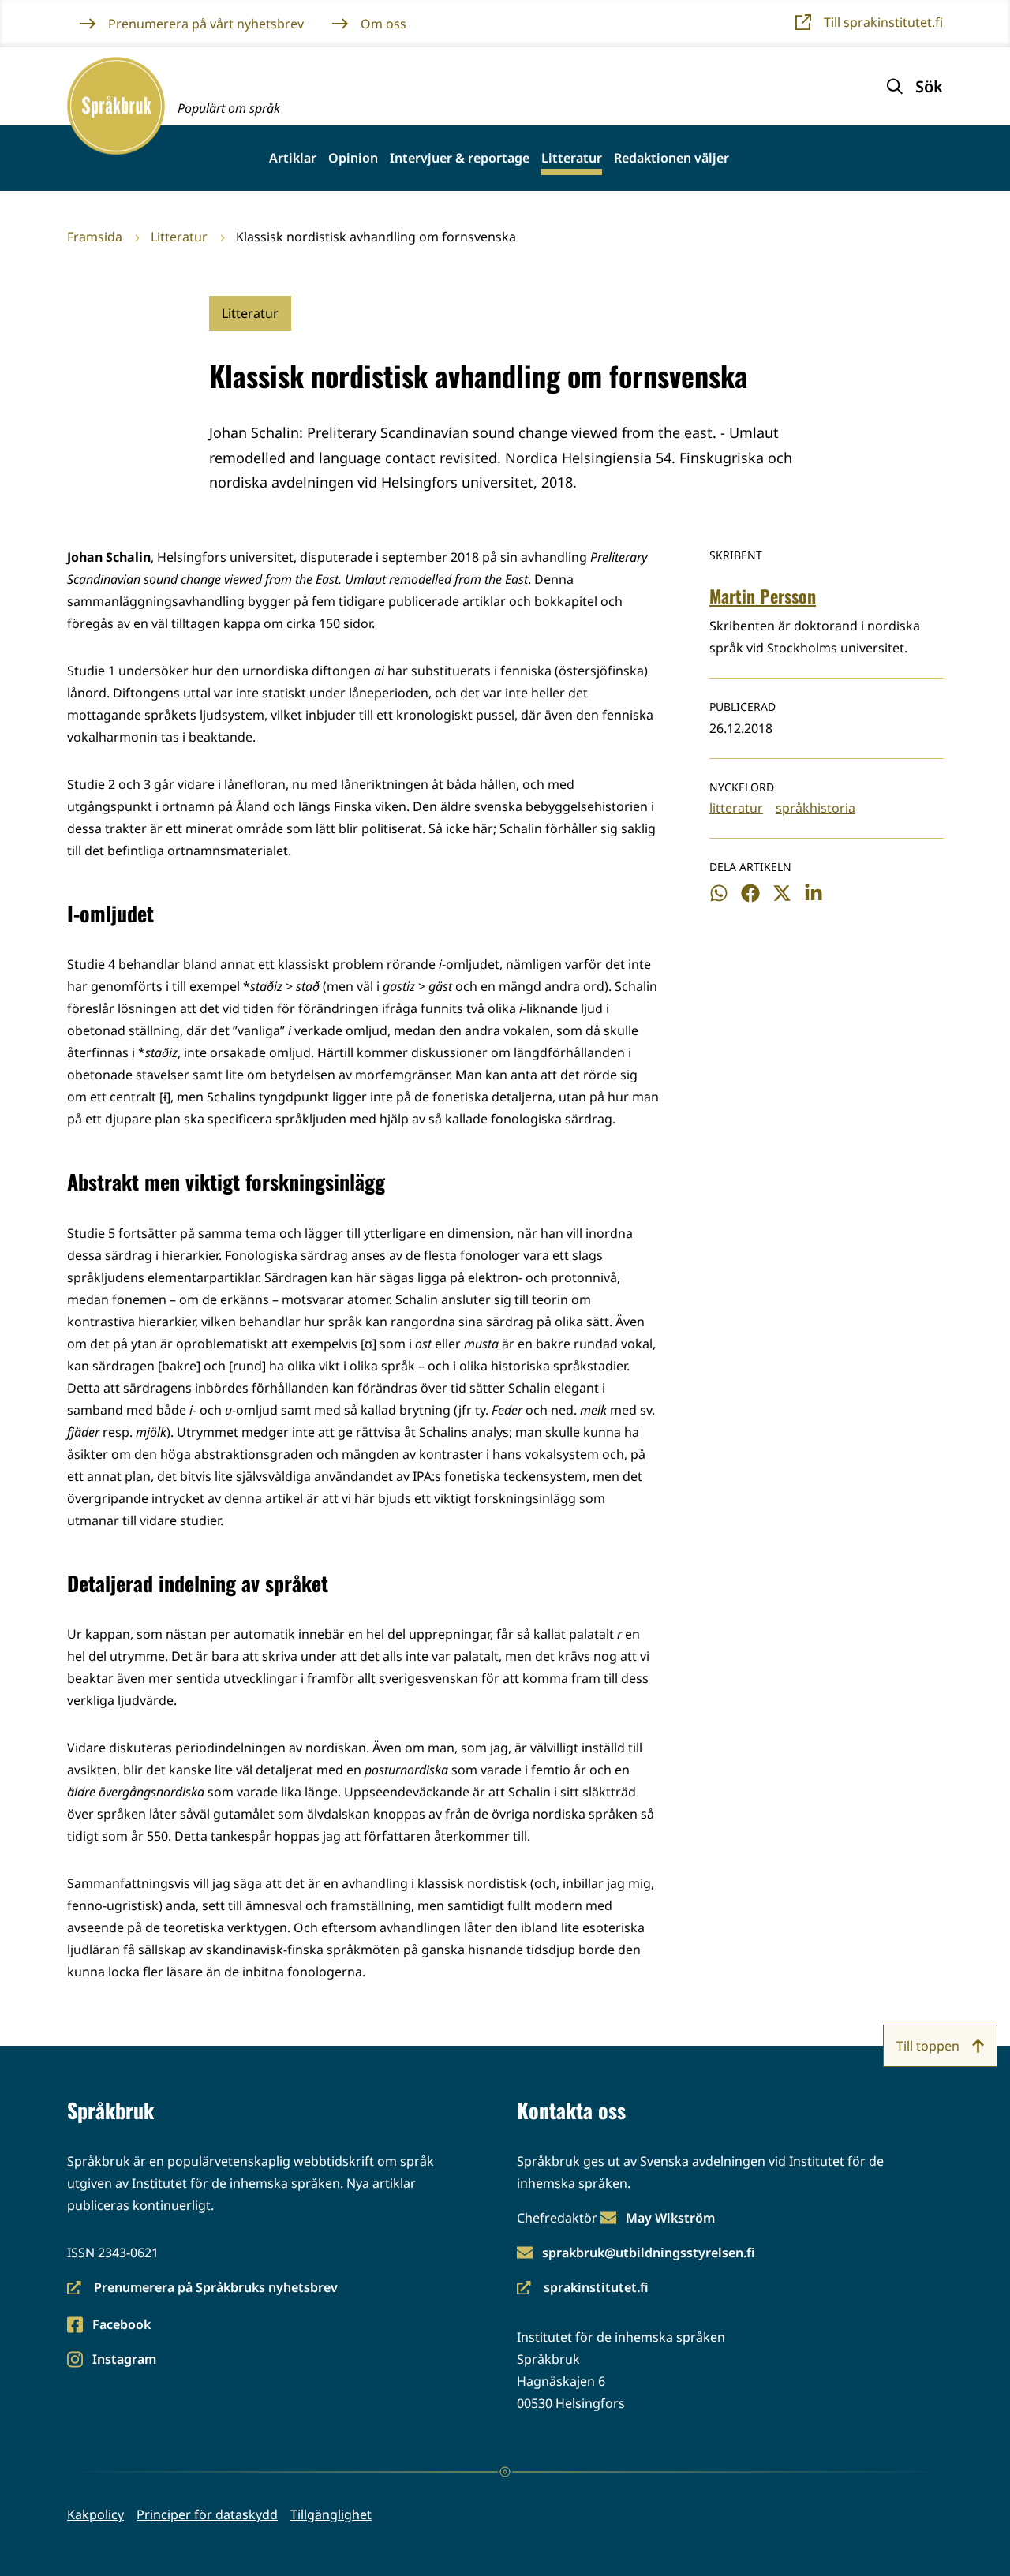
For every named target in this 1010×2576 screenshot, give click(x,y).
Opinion (353, 158)
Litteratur (572, 158)
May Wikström (670, 2218)
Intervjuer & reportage (460, 158)
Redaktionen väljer (671, 158)
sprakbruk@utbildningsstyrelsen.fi (649, 2253)
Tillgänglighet (331, 2514)
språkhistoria (815, 808)
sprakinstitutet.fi (583, 2288)
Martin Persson (763, 596)
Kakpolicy (95, 2514)
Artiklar (293, 158)
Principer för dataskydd (207, 2514)
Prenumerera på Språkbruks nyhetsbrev (202, 2288)
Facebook (121, 2326)
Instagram (124, 2360)
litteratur (736, 808)
